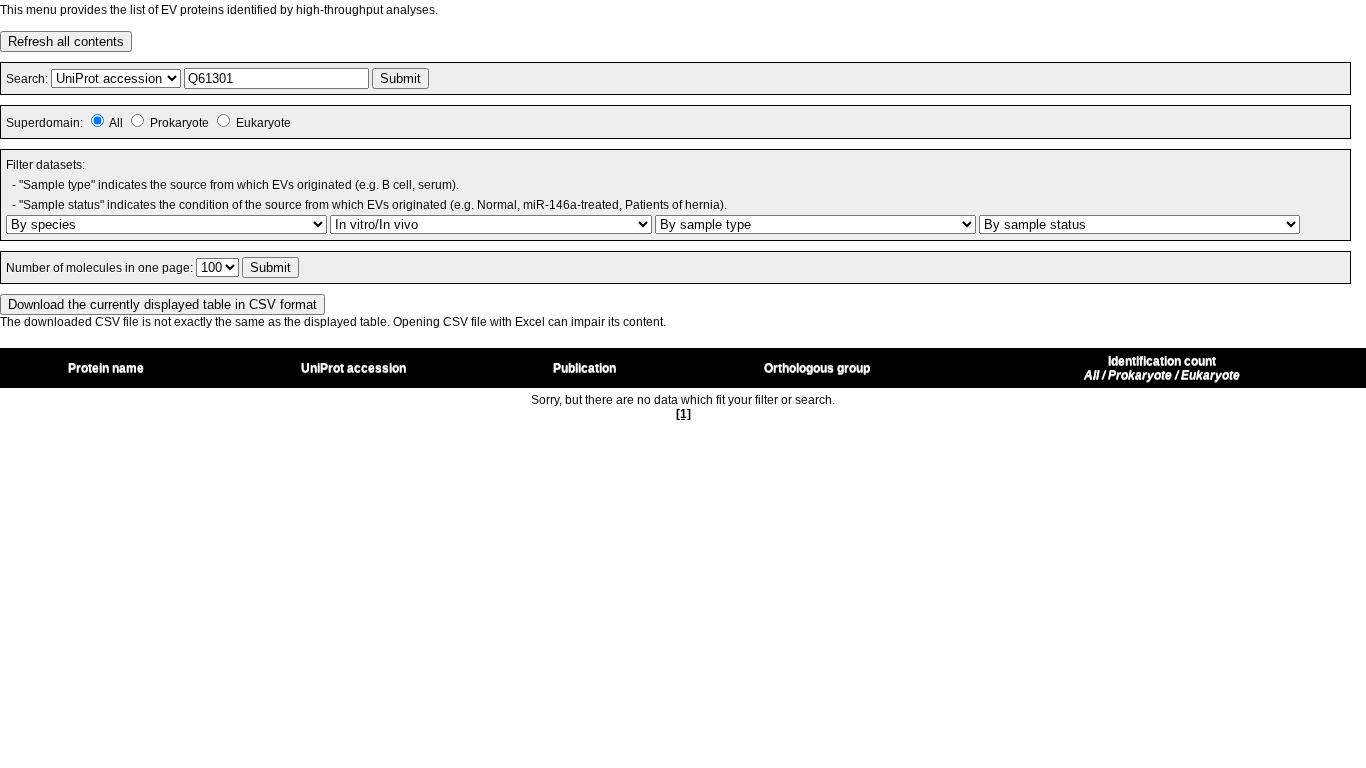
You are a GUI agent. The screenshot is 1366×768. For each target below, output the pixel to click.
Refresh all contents (66, 41)
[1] (683, 414)
